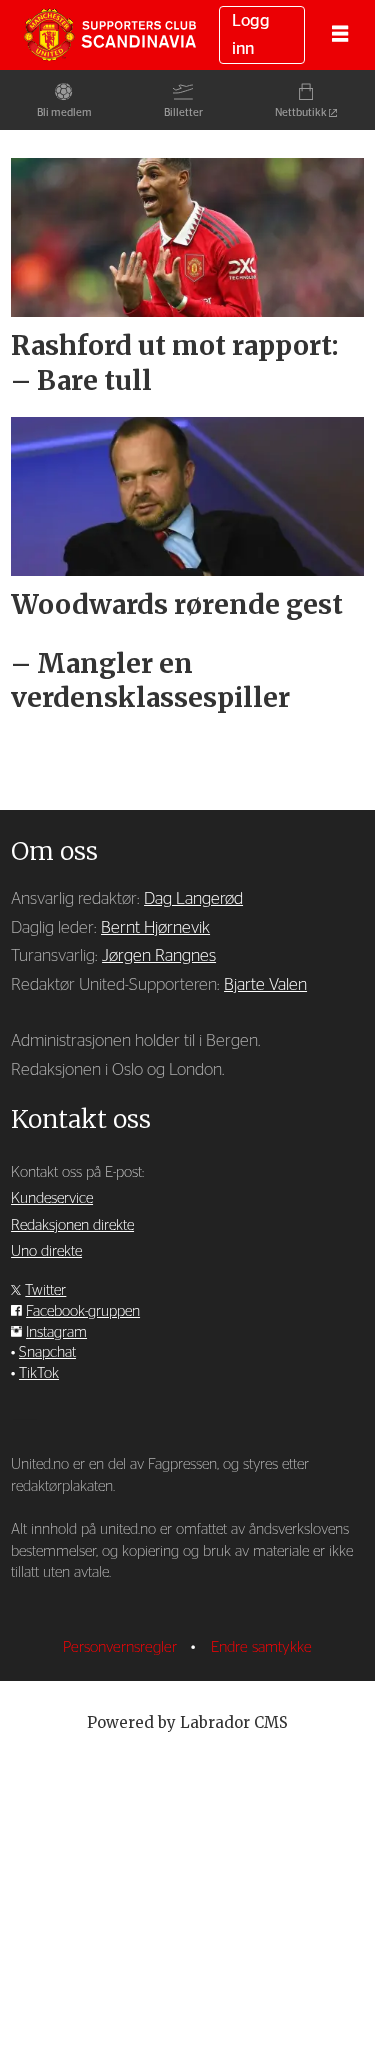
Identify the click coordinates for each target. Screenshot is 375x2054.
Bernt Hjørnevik (155, 928)
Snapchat (47, 1352)
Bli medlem (64, 112)
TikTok (39, 1373)
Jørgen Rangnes (159, 956)
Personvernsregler (122, 1647)
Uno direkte (46, 1251)
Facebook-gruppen (83, 1311)
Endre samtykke (261, 1647)
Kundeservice (52, 1198)
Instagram (56, 1332)
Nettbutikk (301, 112)
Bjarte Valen (265, 985)
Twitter (45, 1290)
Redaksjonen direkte (72, 1225)
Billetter (183, 112)
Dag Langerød (193, 899)
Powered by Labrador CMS (187, 1722)
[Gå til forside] (110, 34)
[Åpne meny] (340, 35)
